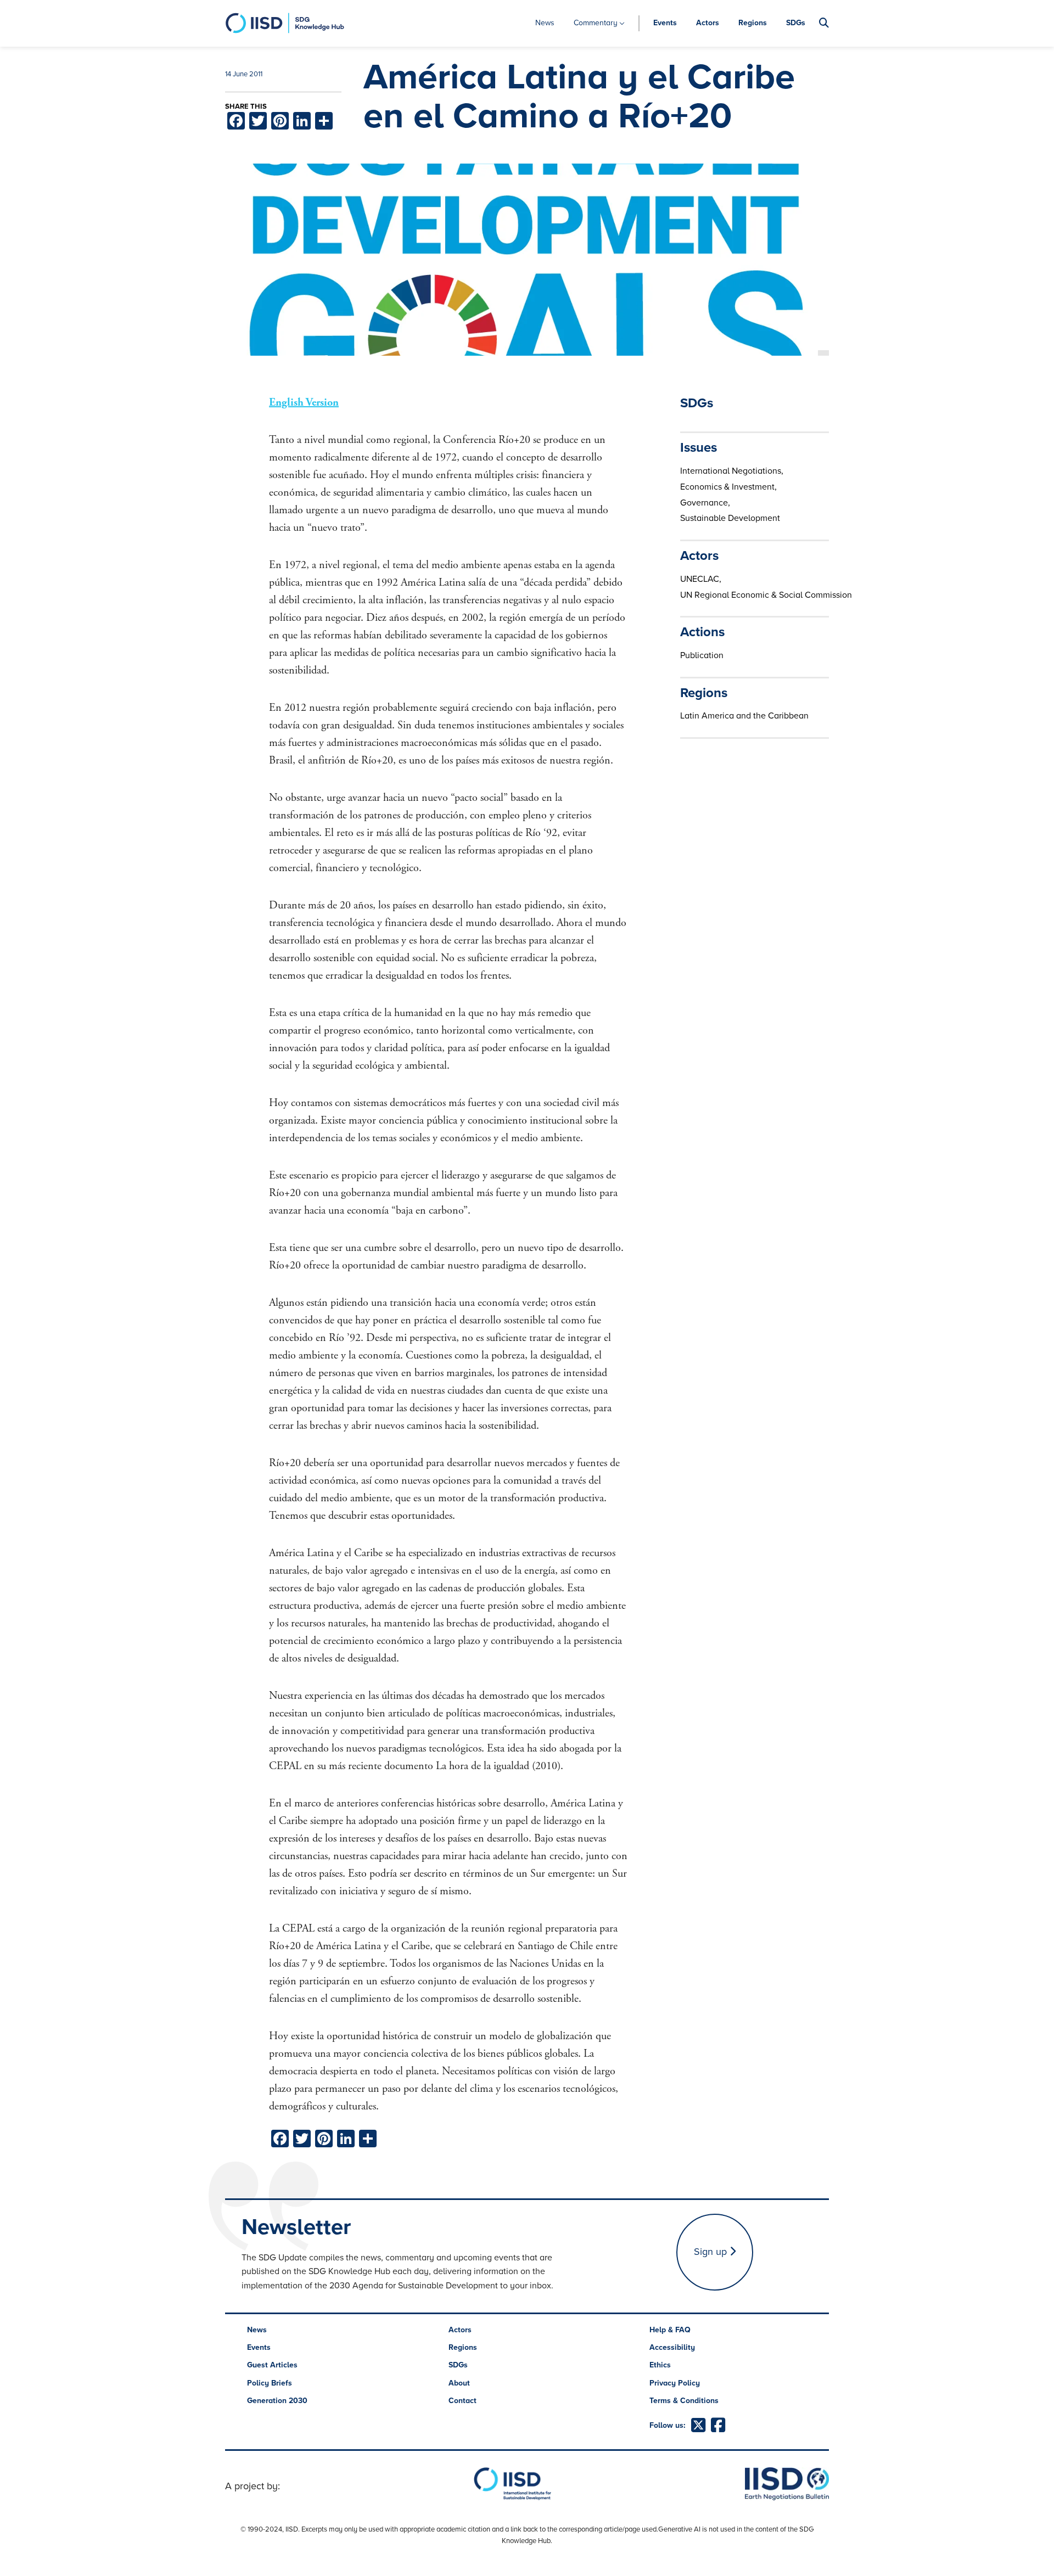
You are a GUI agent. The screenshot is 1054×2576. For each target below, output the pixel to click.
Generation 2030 (277, 2401)
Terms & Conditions (684, 2401)
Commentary (596, 23)
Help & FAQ (670, 2330)
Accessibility (672, 2347)
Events (665, 23)
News (545, 23)
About (459, 2383)
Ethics (660, 2365)
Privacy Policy (675, 2383)
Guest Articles (272, 2365)
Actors (708, 23)
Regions (753, 23)
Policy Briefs (270, 2383)
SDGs (796, 23)
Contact (462, 2401)
